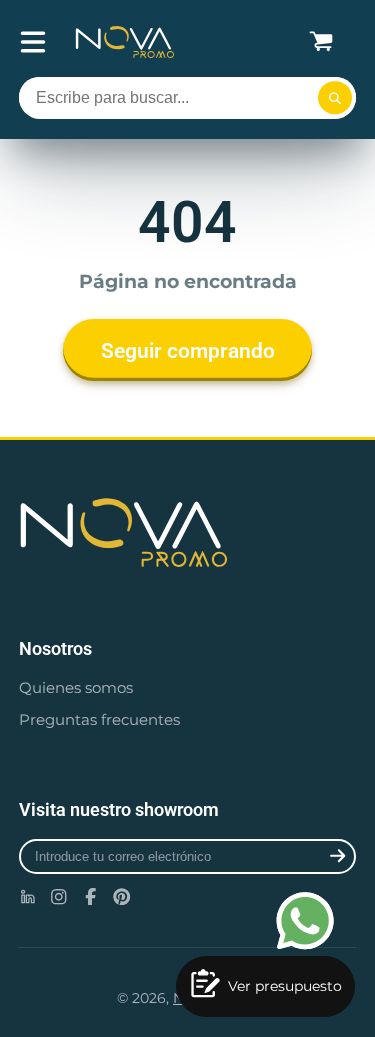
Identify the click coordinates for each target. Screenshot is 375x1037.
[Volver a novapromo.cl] (188, 532)
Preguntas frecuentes (99, 719)
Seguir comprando (188, 350)
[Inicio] (125, 42)
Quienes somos (76, 687)
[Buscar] (335, 98)
